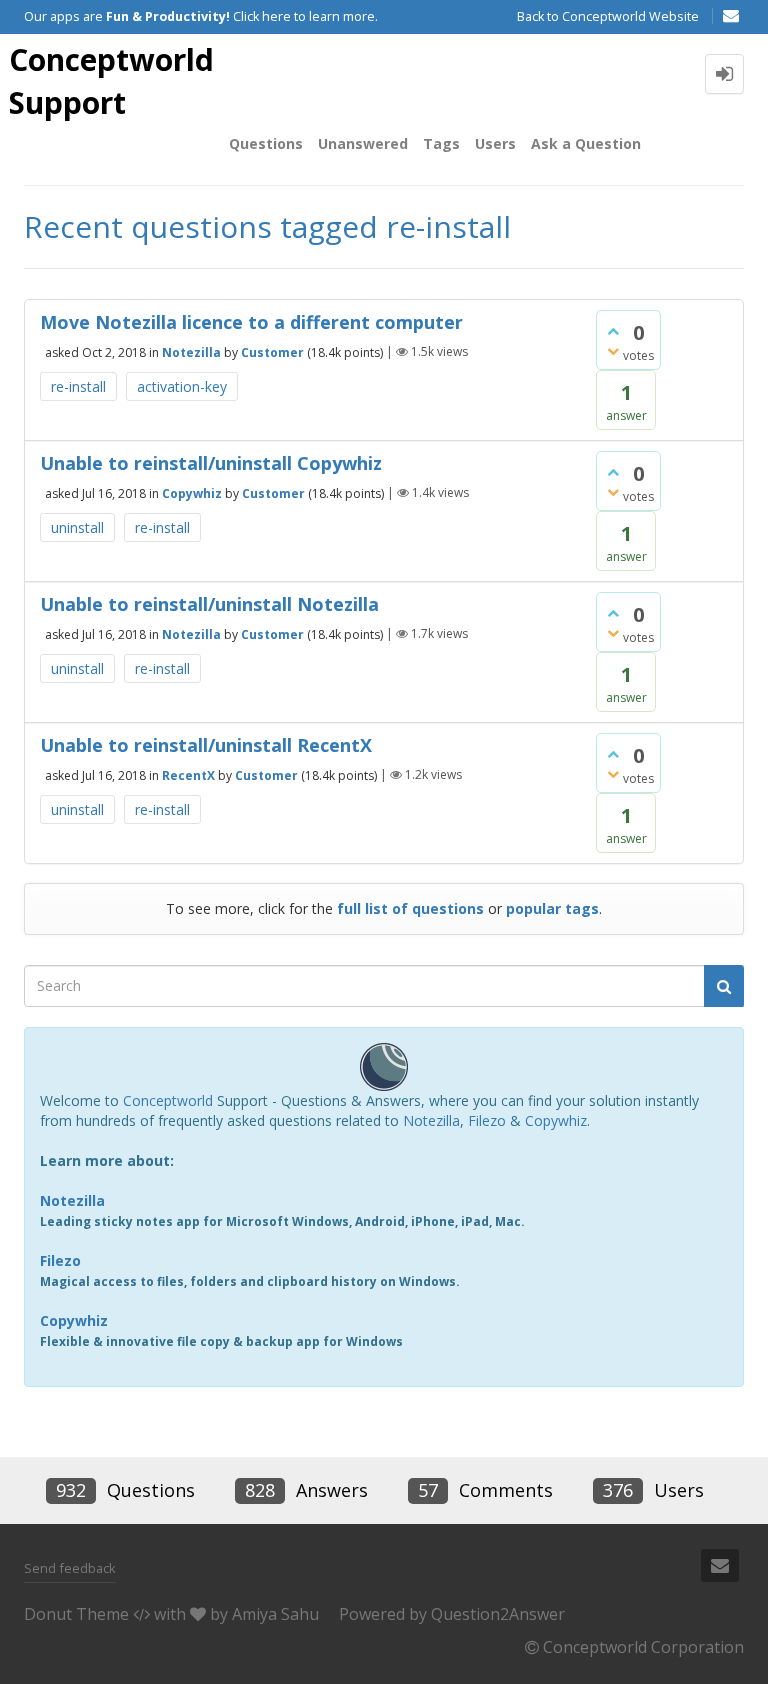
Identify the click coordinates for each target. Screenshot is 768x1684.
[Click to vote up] (613, 331)
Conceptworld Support (111, 81)
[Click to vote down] (613, 351)
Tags (441, 143)
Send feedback (70, 1568)
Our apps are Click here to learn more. (201, 16)
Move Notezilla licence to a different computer (251, 322)
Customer (272, 351)
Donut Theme (76, 1614)
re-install (78, 386)
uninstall (77, 527)
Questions (266, 143)
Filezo (487, 1120)
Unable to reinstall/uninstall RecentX (206, 745)
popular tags (552, 908)
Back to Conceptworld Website (608, 16)
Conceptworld (168, 1100)
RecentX (188, 774)
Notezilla (191, 351)
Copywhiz (192, 492)
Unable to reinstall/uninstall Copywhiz (211, 463)
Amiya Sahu (275, 1614)
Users (495, 143)
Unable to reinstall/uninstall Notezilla (209, 604)
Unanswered (363, 143)
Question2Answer (498, 1614)
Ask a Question (586, 143)
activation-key (182, 386)
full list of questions (410, 908)
